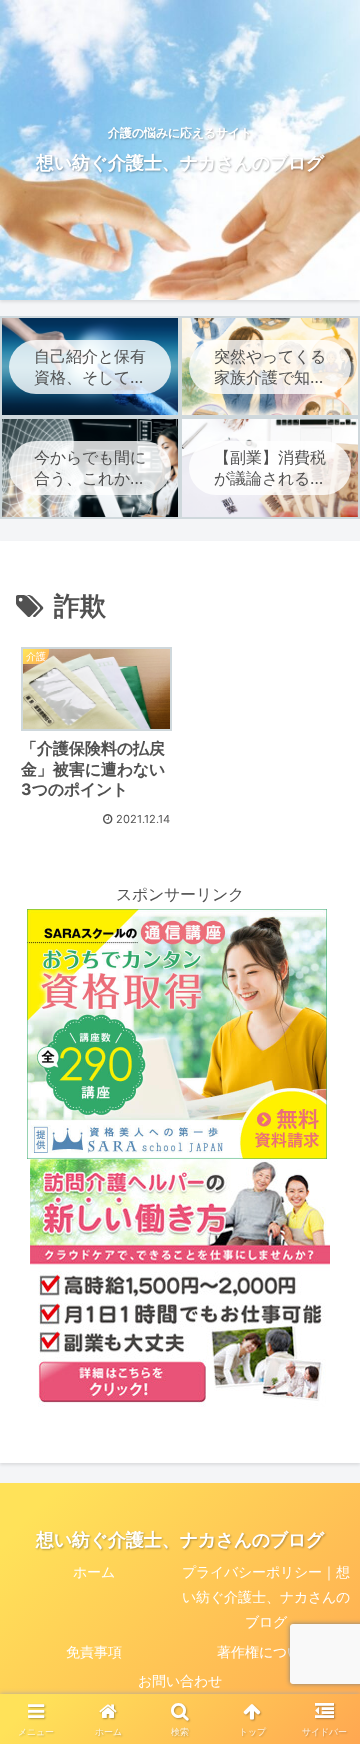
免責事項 (94, 1651)
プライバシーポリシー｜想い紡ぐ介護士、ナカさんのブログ (266, 1596)
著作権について (266, 1651)
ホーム (94, 1571)
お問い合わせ (180, 1680)
